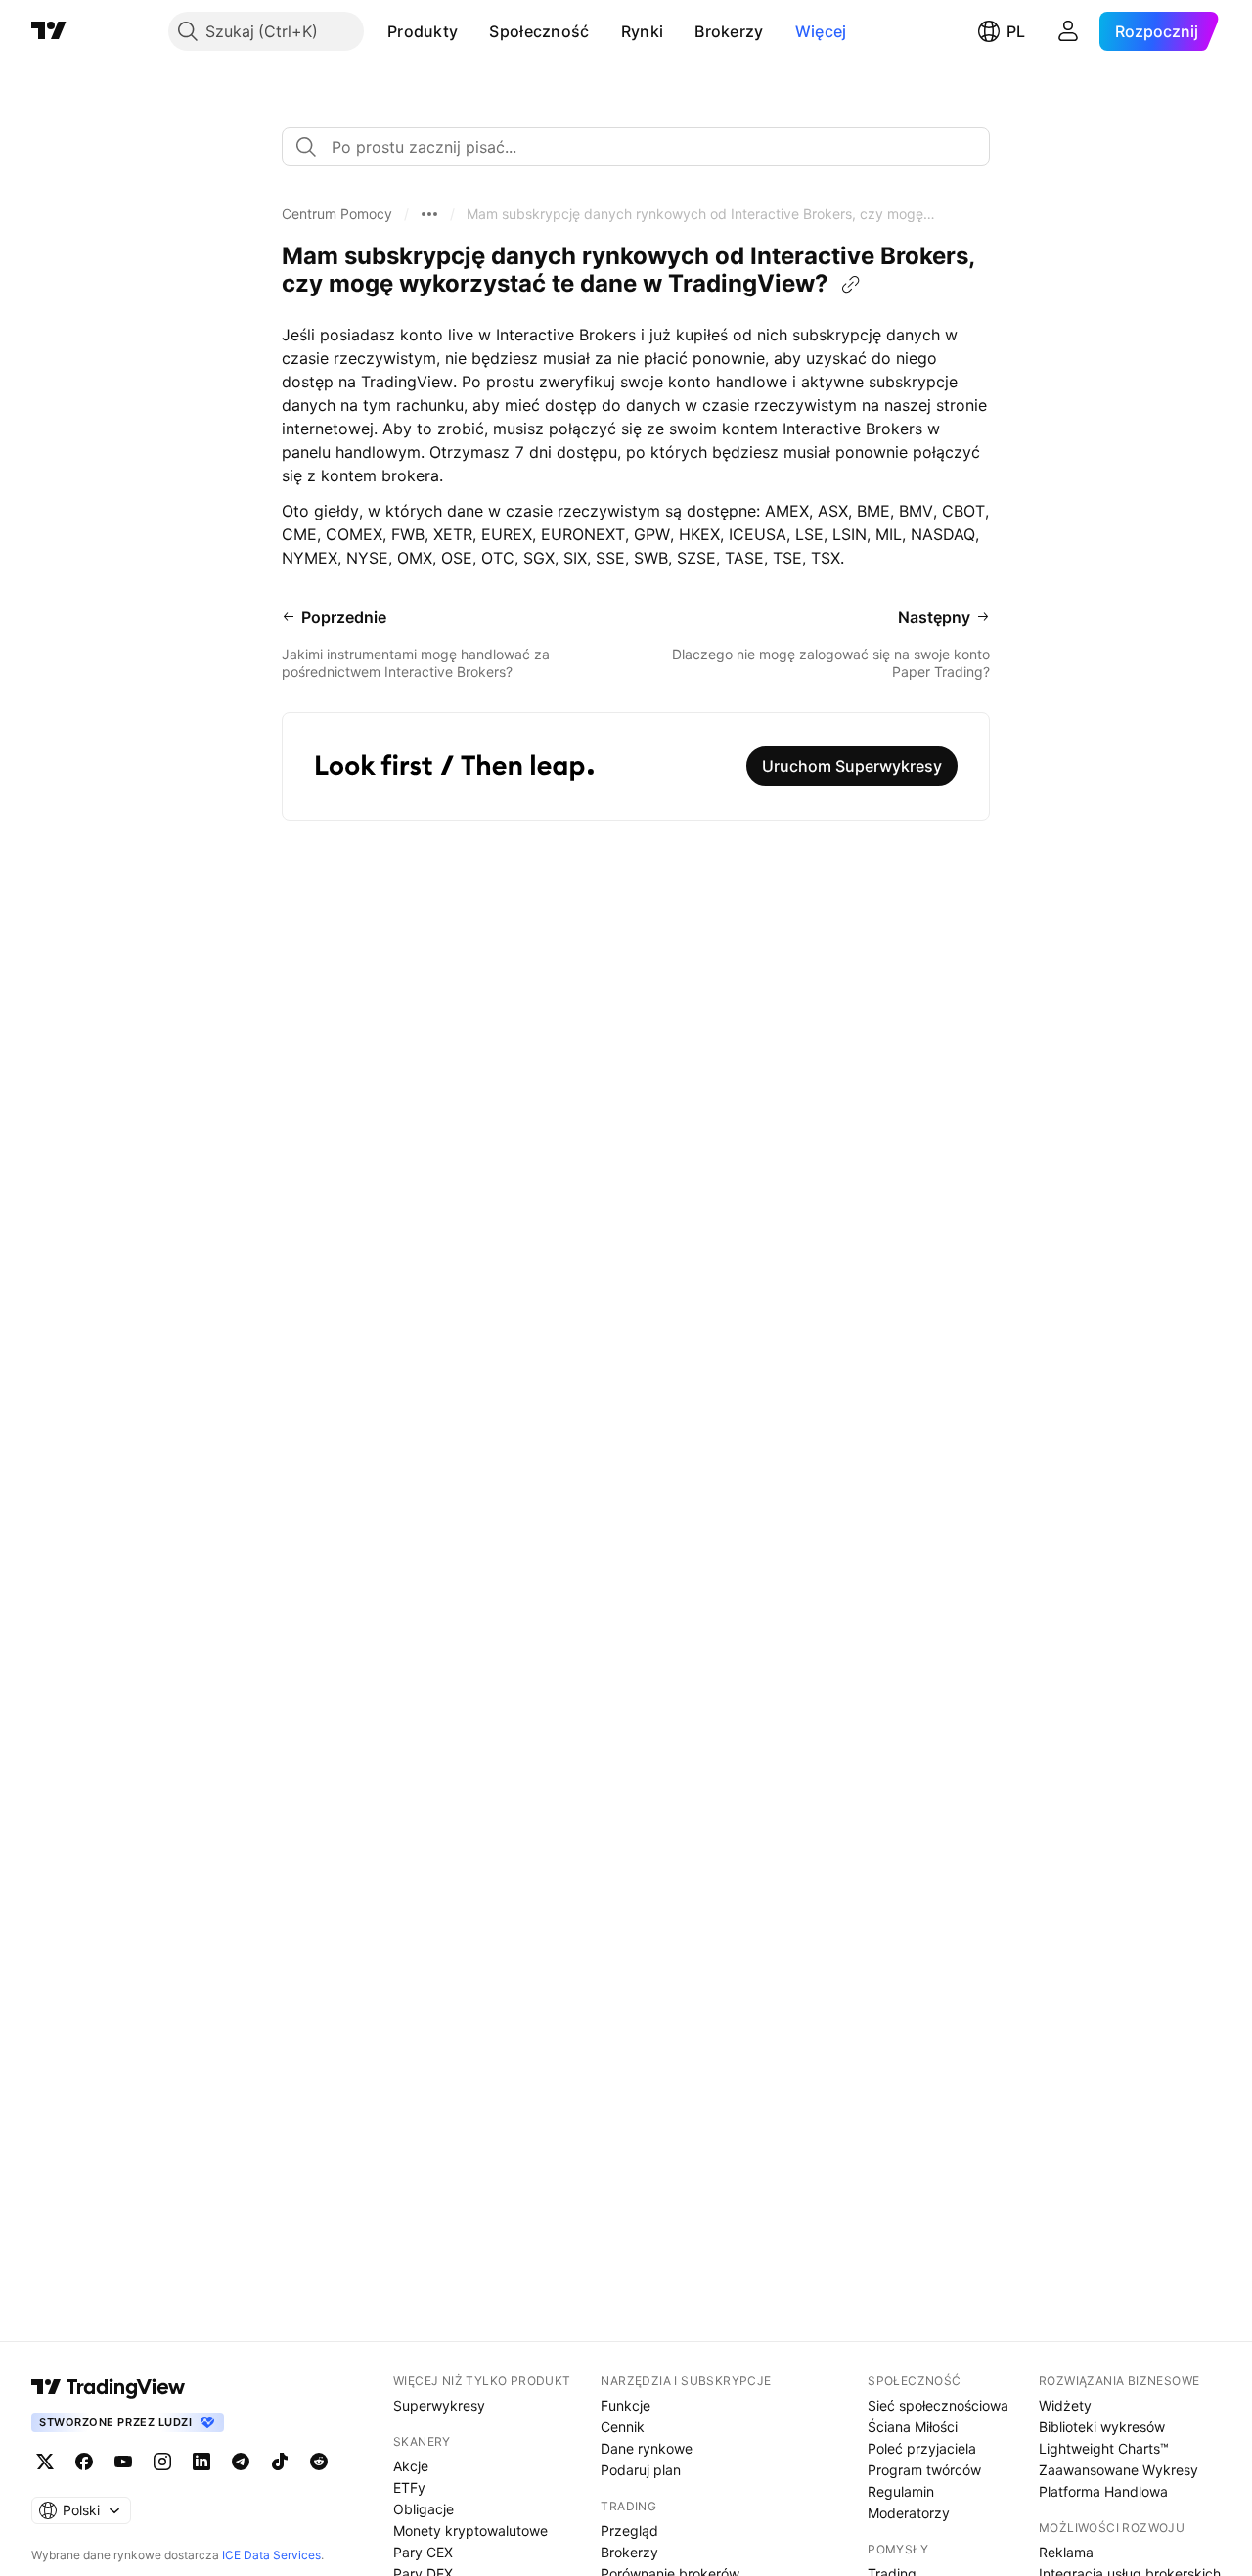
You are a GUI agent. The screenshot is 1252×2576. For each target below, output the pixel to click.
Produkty (423, 31)
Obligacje (424, 2509)
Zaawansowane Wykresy (1118, 2470)
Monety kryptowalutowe (470, 2531)
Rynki (643, 31)
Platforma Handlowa (1103, 2491)
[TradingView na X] (45, 2462)
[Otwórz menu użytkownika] (1068, 31)
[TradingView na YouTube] (123, 2462)
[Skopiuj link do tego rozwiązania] (851, 285)
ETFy (409, 2487)
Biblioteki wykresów (1102, 2427)
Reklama (1066, 2552)
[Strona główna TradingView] (49, 31)
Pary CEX (423, 2552)
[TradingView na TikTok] (280, 2462)
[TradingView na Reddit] (319, 2462)
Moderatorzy (909, 2513)
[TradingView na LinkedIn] (201, 2462)
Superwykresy (439, 2405)
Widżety (1065, 2405)
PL (1016, 31)
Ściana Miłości (913, 2427)
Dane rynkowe (647, 2448)
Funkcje (626, 2405)
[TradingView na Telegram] (241, 2462)
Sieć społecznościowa (938, 2405)
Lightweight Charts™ (1104, 2448)
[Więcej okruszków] (429, 214)
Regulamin (901, 2491)
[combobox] (636, 147)
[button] (472, 31)
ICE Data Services (271, 2555)
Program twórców (924, 2470)
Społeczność (539, 31)
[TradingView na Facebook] (84, 2462)
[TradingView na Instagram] (162, 2462)
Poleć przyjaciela (922, 2448)
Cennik (623, 2427)
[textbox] (644, 147)
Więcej (821, 31)
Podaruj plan (641, 2470)
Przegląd (629, 2531)
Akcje (411, 2466)
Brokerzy (729, 31)
